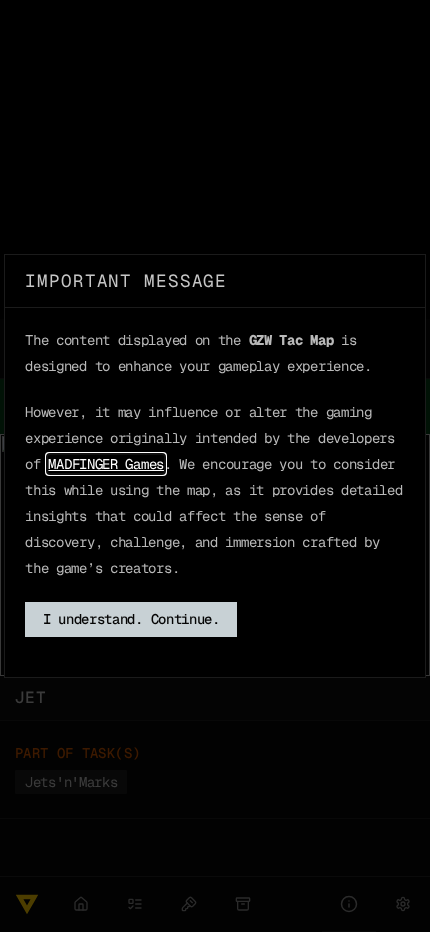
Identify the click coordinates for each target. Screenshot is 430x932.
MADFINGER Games (106, 464)
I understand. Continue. (131, 619)
